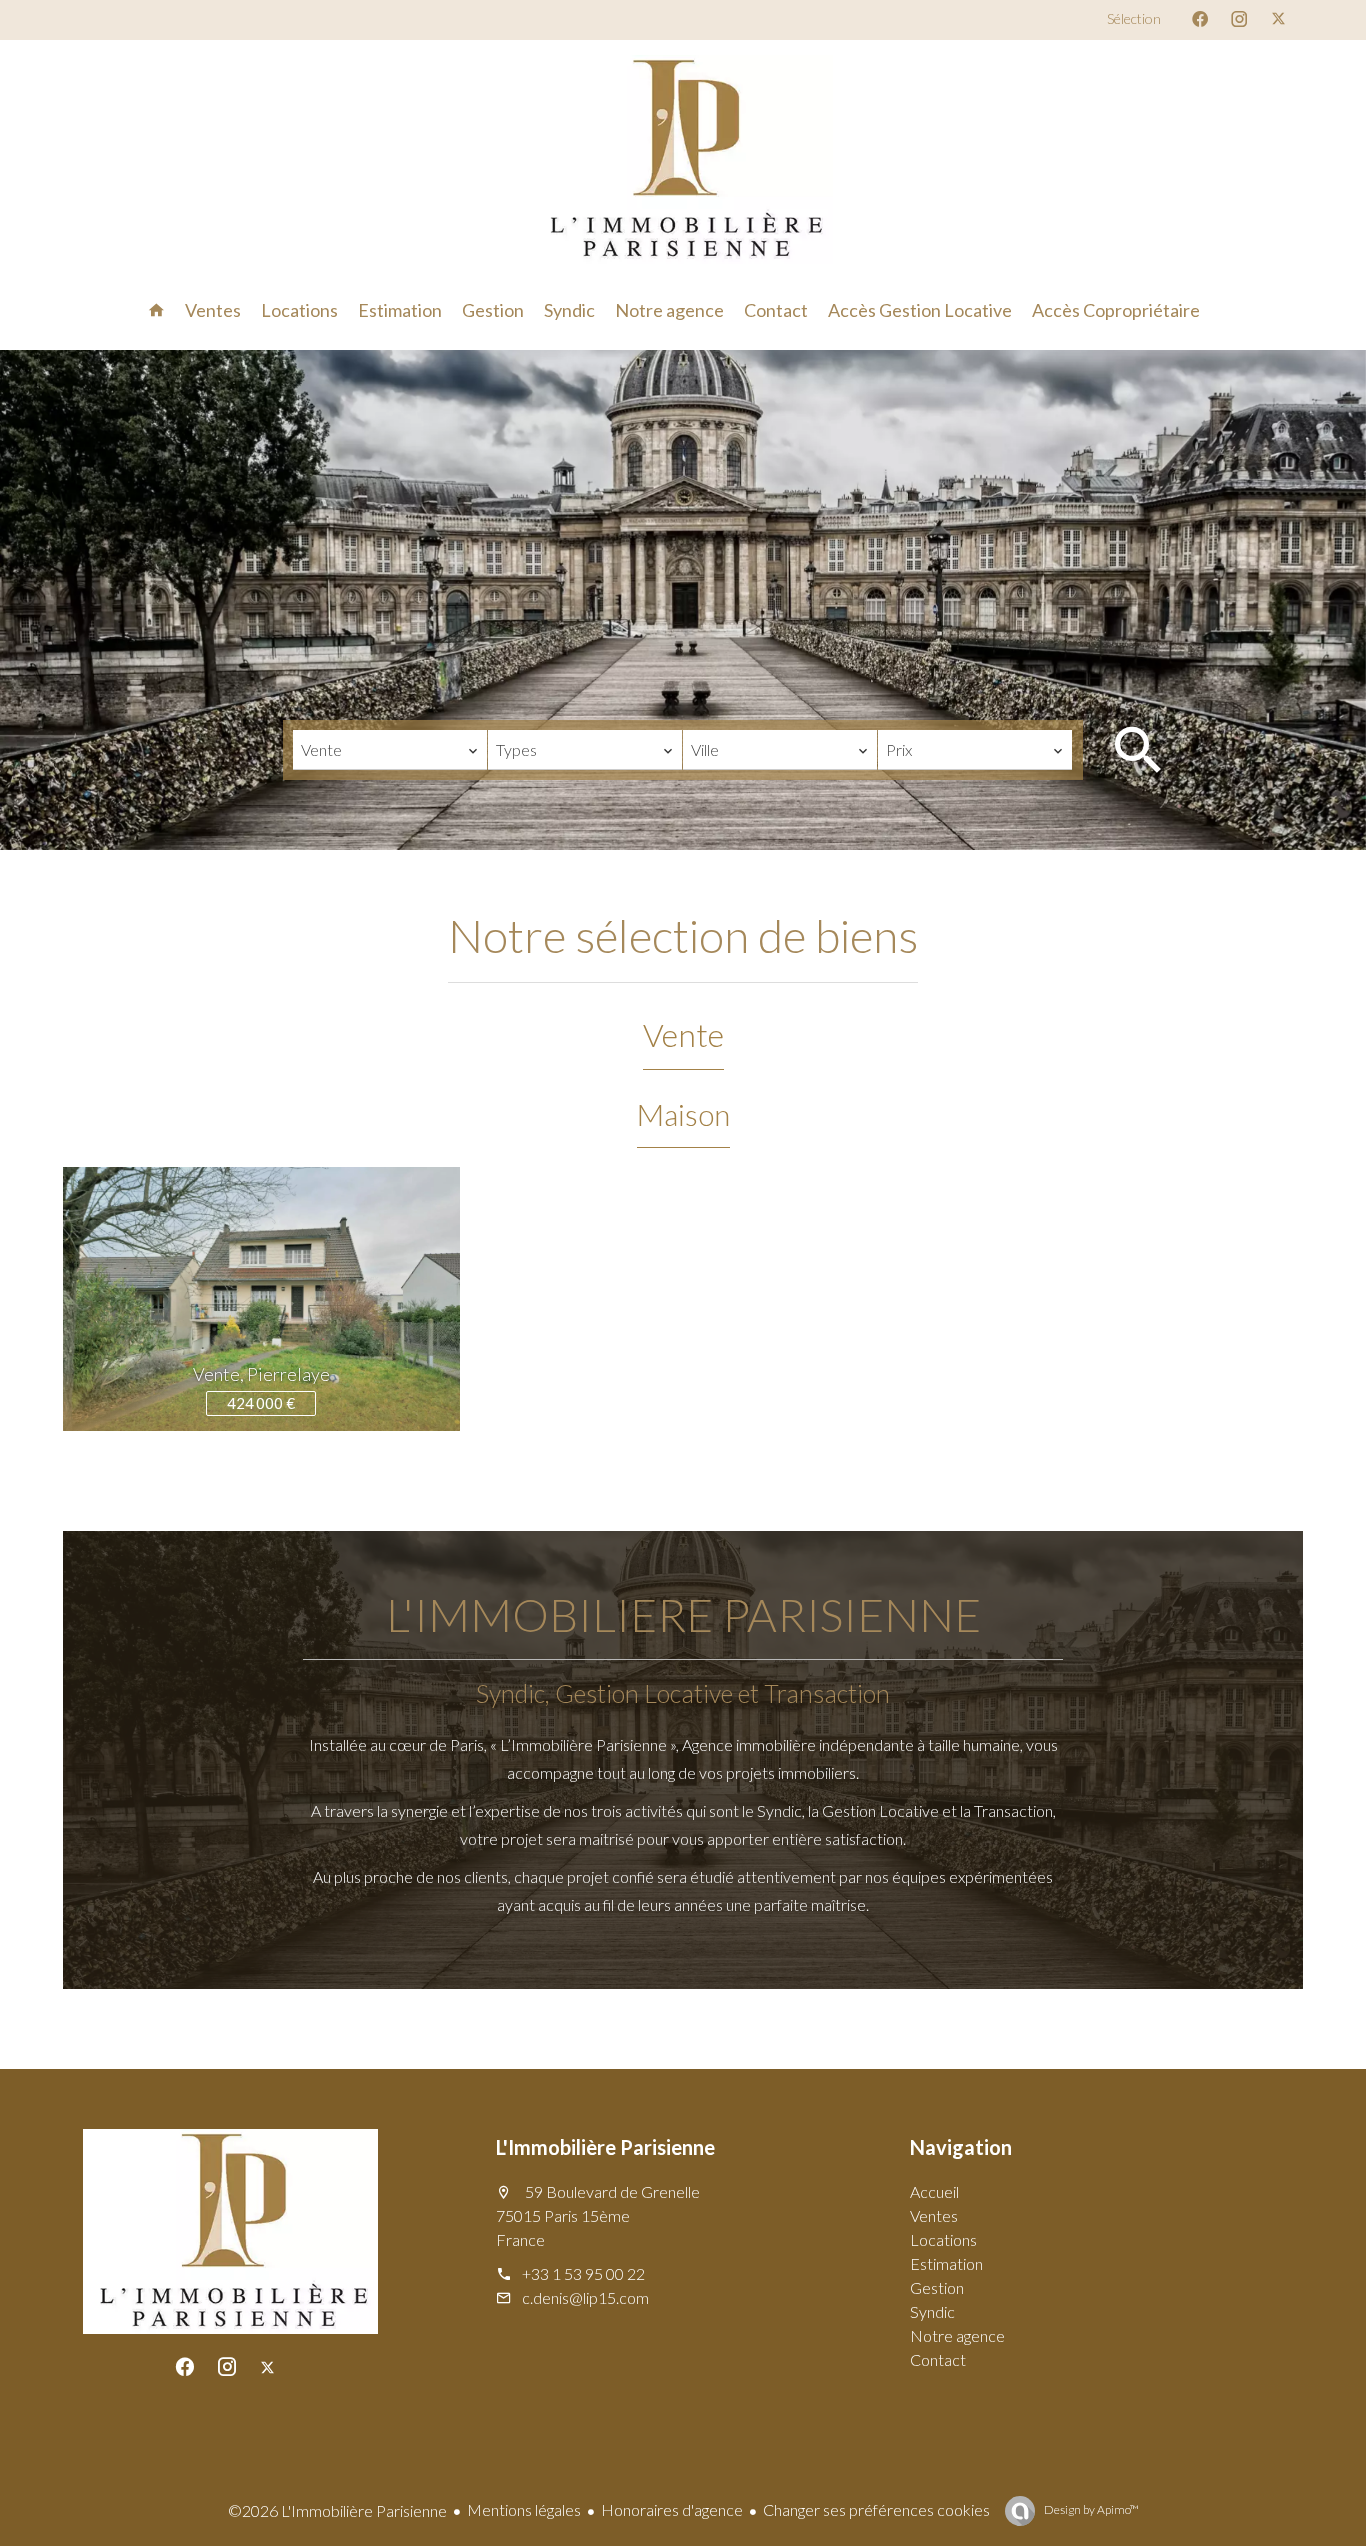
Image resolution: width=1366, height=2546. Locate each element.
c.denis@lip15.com (585, 2297)
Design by (1090, 2509)
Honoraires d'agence (672, 2509)
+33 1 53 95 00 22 (583, 2273)
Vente (683, 1034)
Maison (683, 1114)
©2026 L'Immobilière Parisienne (337, 2510)
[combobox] (390, 750)
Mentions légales (524, 2509)
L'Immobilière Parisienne (605, 2147)
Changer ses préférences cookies (876, 2509)
